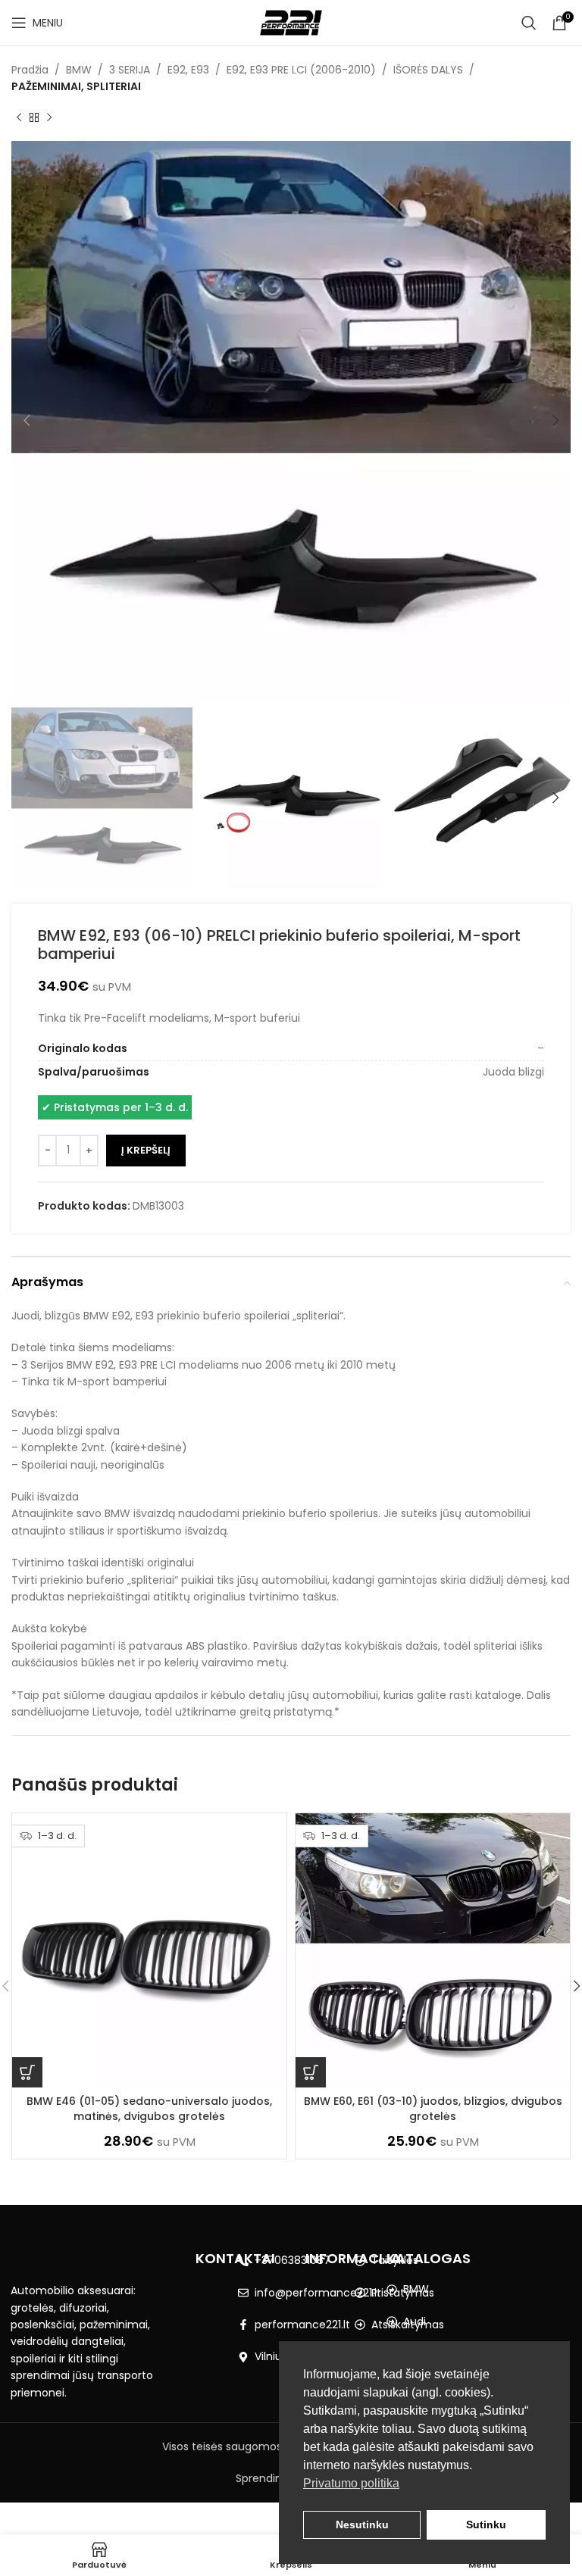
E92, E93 (188, 70)
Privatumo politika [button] (351, 2483)
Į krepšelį (146, 1150)
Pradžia (30, 70)
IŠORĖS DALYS (428, 70)
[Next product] (49, 118)
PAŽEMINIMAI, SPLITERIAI (76, 86)
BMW (79, 70)
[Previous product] (19, 118)
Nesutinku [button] (362, 2524)
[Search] (529, 23)
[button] (27, 2072)
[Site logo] (291, 22)
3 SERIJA (130, 70)
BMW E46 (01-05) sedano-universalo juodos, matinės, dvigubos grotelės (149, 2109)
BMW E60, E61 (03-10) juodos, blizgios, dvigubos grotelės (433, 2109)
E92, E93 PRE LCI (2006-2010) (301, 70)
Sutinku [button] (486, 2524)
